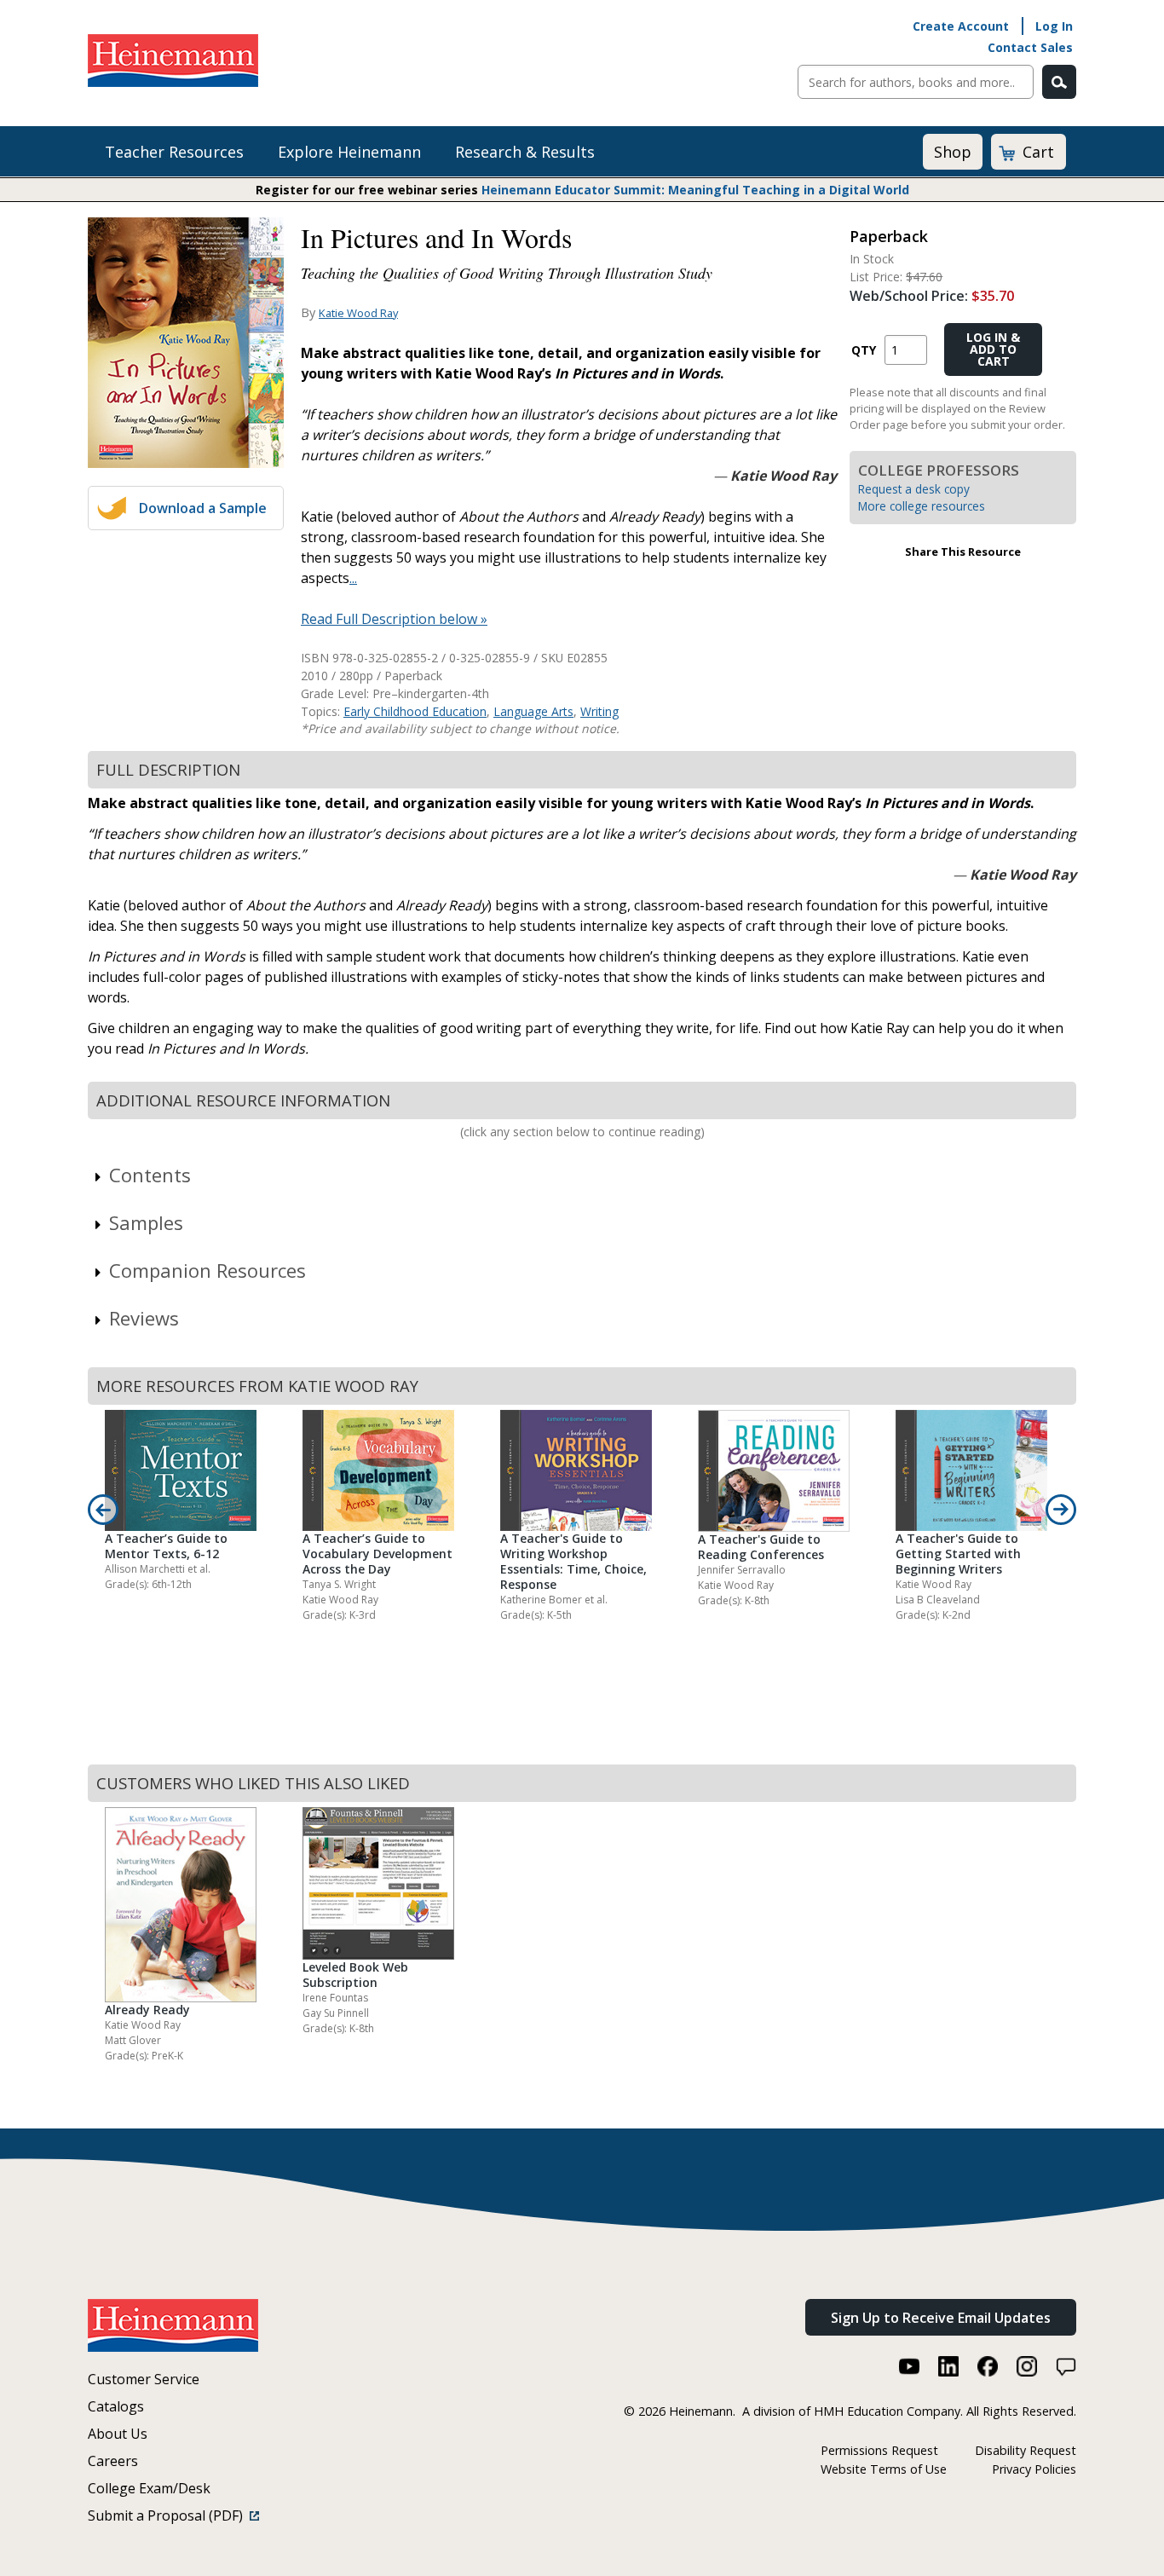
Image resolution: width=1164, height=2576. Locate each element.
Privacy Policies (1034, 2469)
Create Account (961, 26)
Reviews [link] (144, 1318)
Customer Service (144, 2379)
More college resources (922, 506)
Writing (599, 711)
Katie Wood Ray (358, 313)
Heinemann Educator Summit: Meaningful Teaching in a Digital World (695, 190)
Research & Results (525, 152)
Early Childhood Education (415, 711)
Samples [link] (146, 1222)
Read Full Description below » (394, 619)
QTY (864, 350)
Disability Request (1026, 2450)
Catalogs (116, 2406)
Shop (953, 152)
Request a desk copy (914, 489)
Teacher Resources (174, 152)
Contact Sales (1030, 47)
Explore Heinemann (349, 152)
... (353, 578)
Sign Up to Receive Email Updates (941, 2318)
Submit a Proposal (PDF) (169, 2515)
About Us (118, 2434)
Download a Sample (203, 508)
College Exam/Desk (149, 2488)
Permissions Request (879, 2450)
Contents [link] (150, 1175)
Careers (113, 2461)
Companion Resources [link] (207, 1270)
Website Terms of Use (884, 2469)
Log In (1054, 26)
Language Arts (533, 711)
